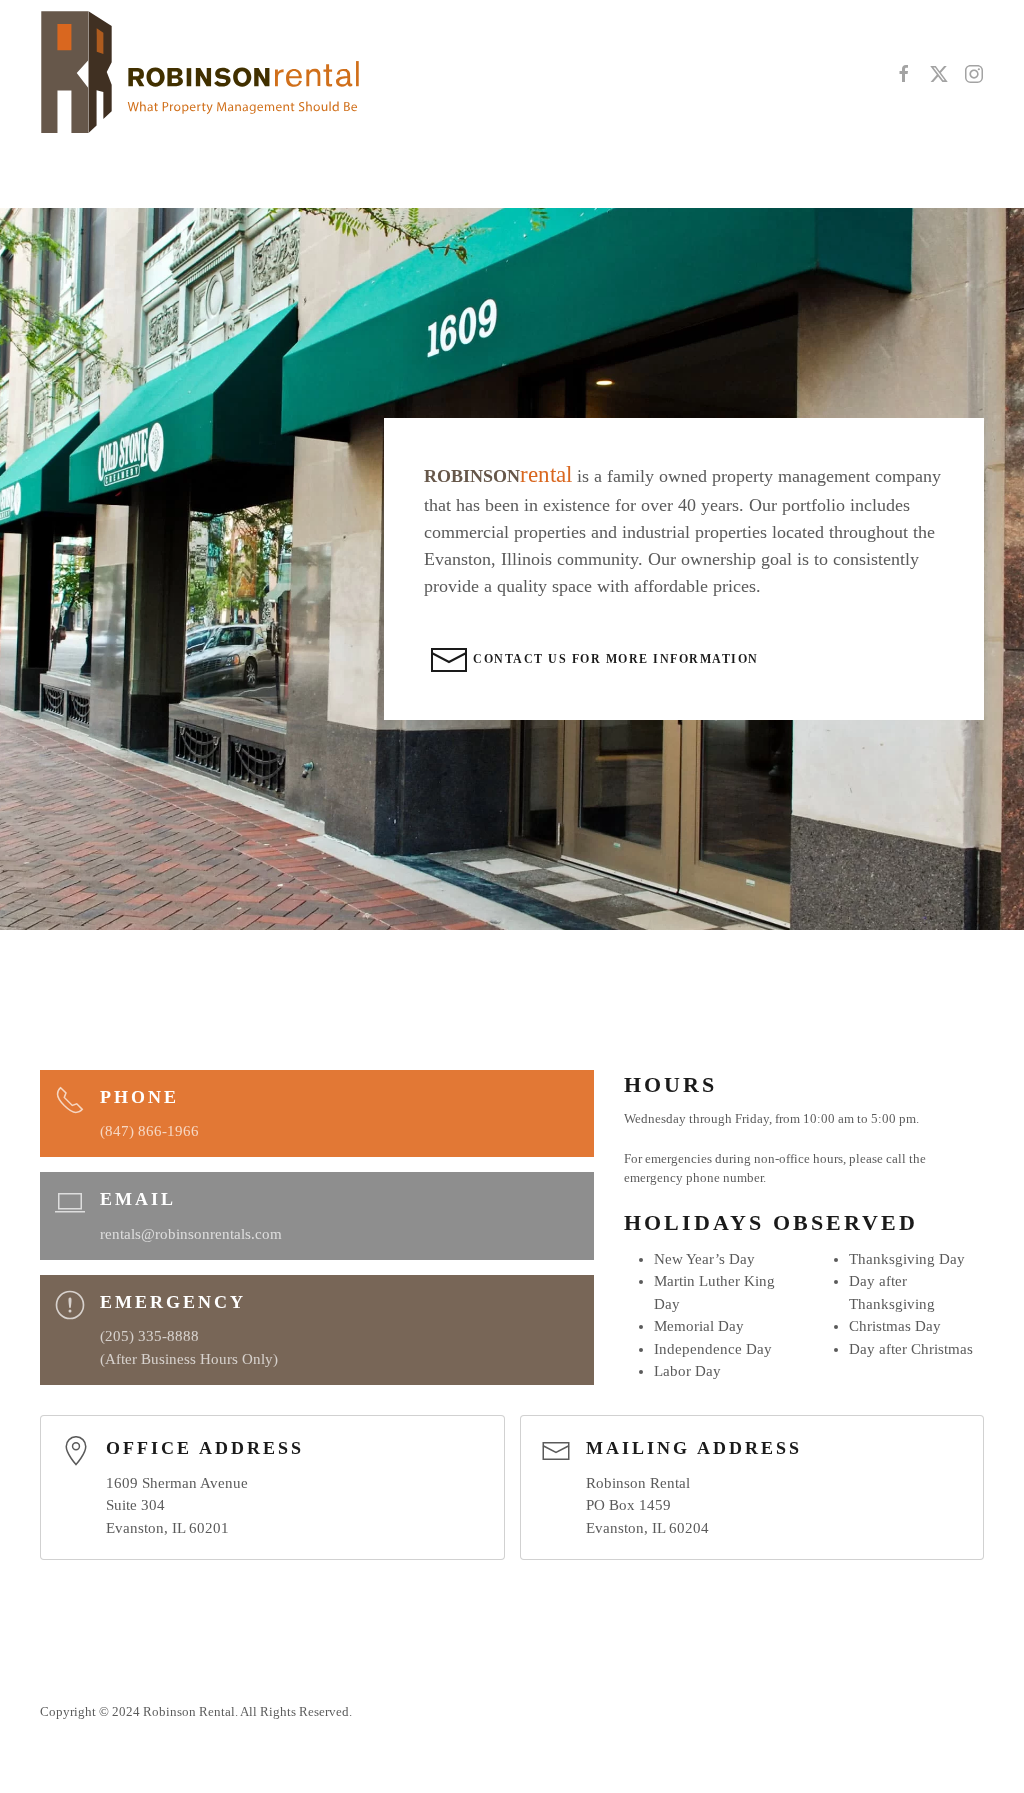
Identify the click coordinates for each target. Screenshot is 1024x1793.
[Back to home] (200, 74)
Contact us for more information (614, 659)
